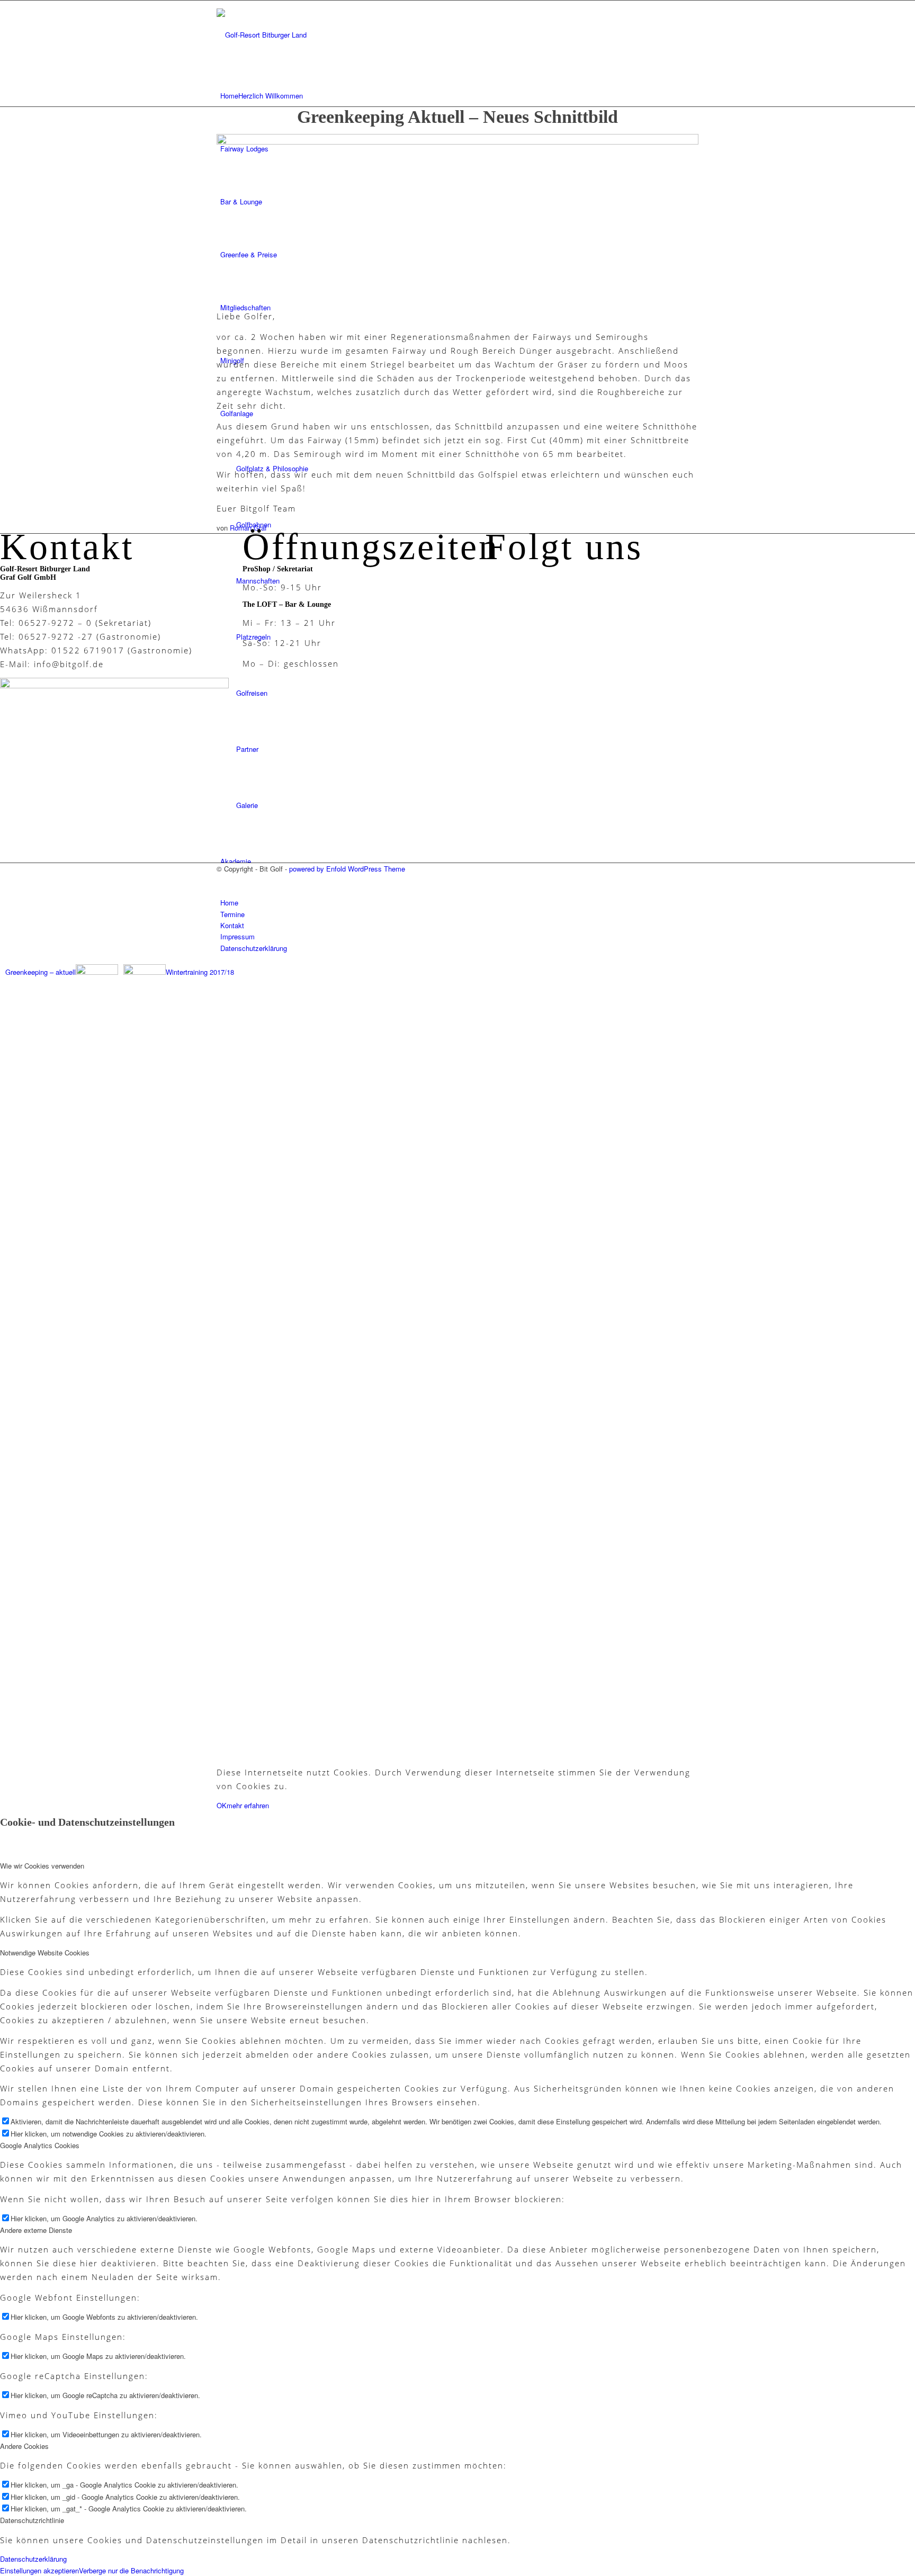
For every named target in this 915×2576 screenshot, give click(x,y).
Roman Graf (248, 528)
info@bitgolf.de (69, 664)
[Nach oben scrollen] (239, 972)
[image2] (457, 142)
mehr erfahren (248, 1805)
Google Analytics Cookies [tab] (40, 2145)
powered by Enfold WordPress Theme (347, 869)
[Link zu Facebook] (223, 880)
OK (222, 1805)
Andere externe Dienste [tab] (36, 2230)
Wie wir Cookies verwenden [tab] (42, 1866)
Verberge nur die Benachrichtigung (131, 2570)
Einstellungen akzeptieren (39, 2570)
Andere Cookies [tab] (24, 2446)
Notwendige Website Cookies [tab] (45, 1953)
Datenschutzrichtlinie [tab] (32, 2520)
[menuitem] (459, 96)
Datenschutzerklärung (33, 2559)
